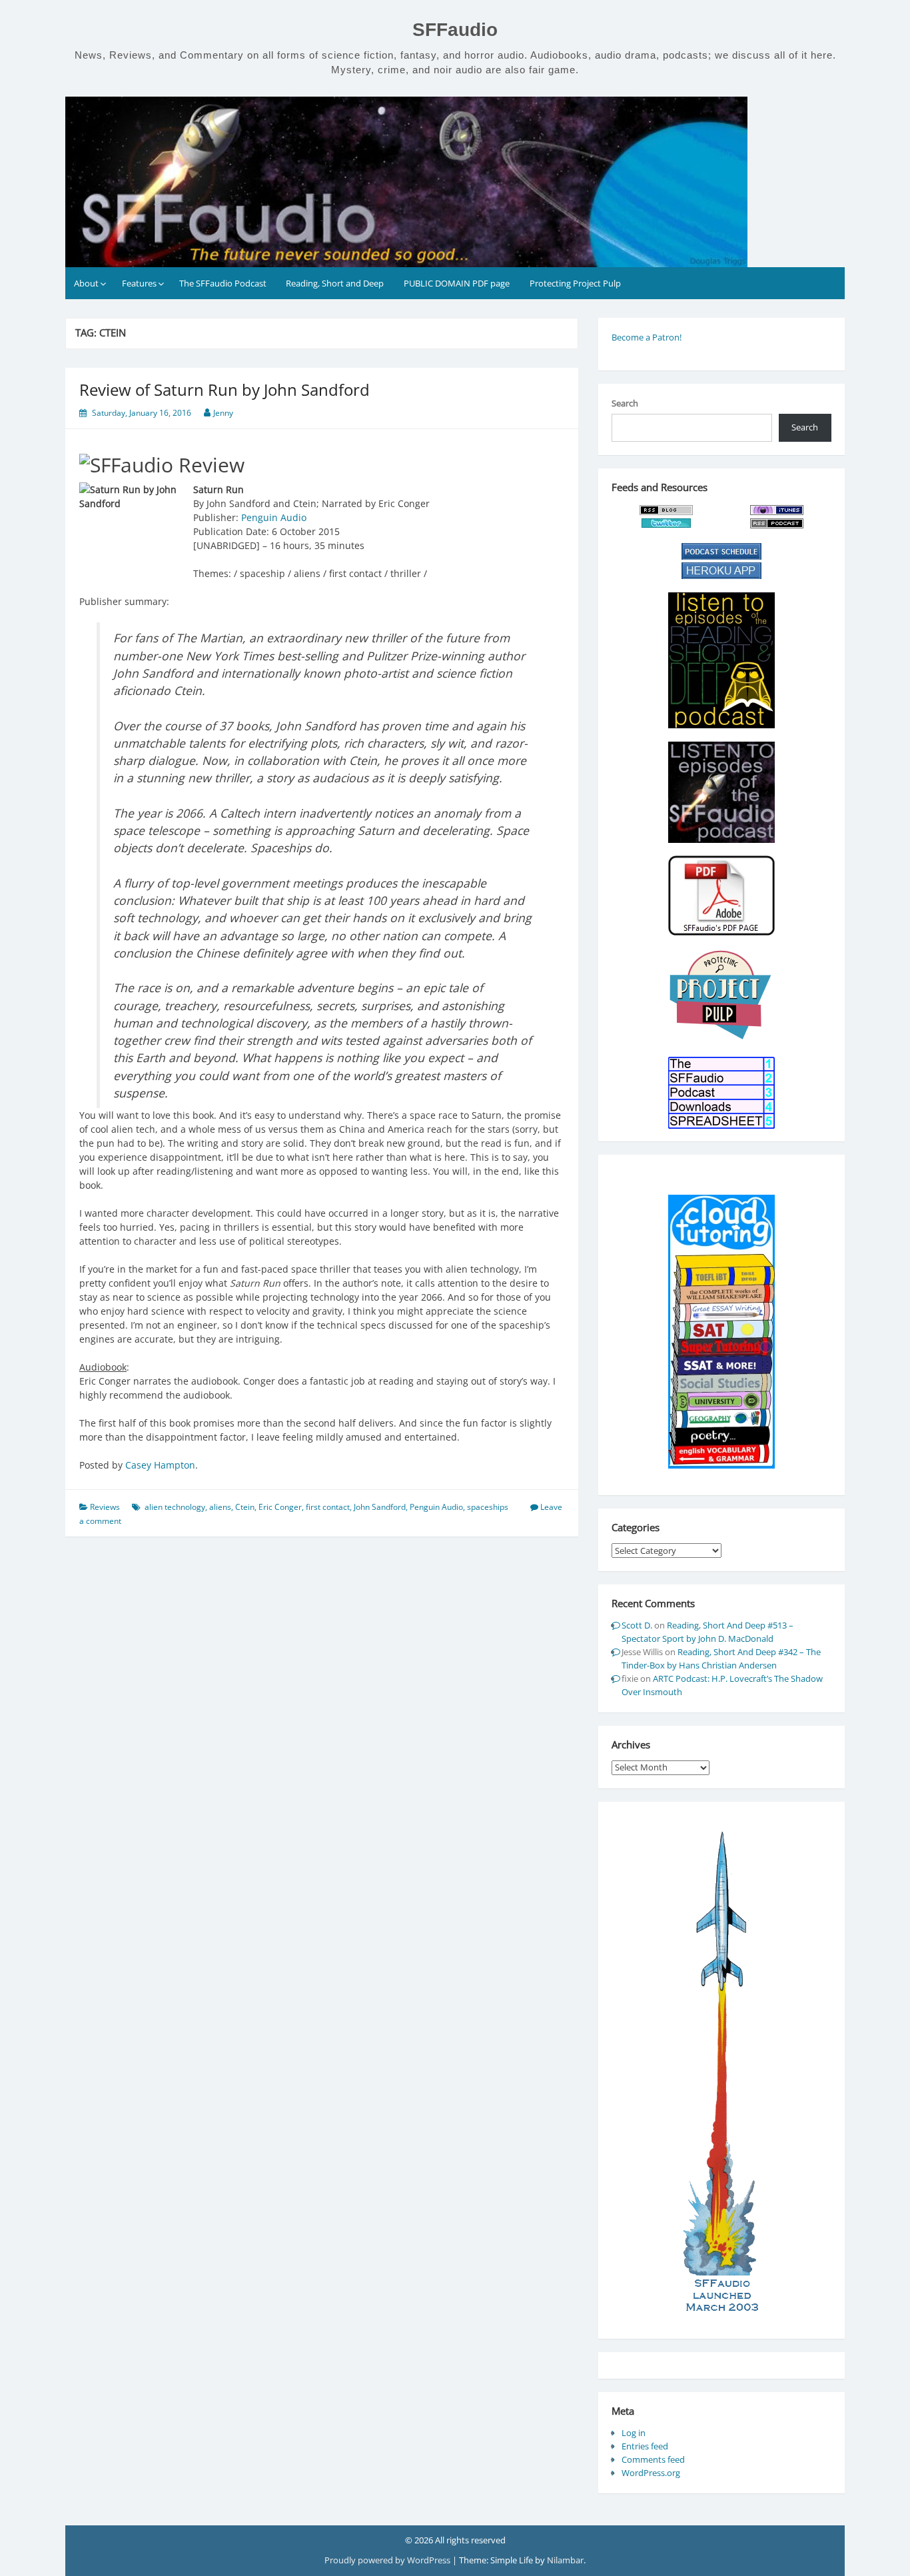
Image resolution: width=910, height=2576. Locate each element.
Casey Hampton (160, 1465)
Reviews (105, 1507)
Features (139, 283)
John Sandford (380, 1507)
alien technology (175, 1507)
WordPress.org (651, 2473)
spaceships (488, 1507)
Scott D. (637, 1625)
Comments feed (653, 2459)
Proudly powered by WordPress (388, 2560)
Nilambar (565, 2560)
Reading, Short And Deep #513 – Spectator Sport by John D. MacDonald (707, 1632)
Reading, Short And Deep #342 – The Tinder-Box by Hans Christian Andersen (721, 1658)
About (86, 283)
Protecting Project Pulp (575, 283)
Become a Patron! (647, 337)
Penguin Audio (274, 517)
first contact (328, 1507)
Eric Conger (280, 1507)
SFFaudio (455, 30)
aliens (220, 1507)
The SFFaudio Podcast (223, 283)
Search (625, 403)
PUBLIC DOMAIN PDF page (457, 283)
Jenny (223, 413)
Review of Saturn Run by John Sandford (225, 389)
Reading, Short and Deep (335, 283)
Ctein (245, 1507)
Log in (634, 2433)
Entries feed (645, 2446)
